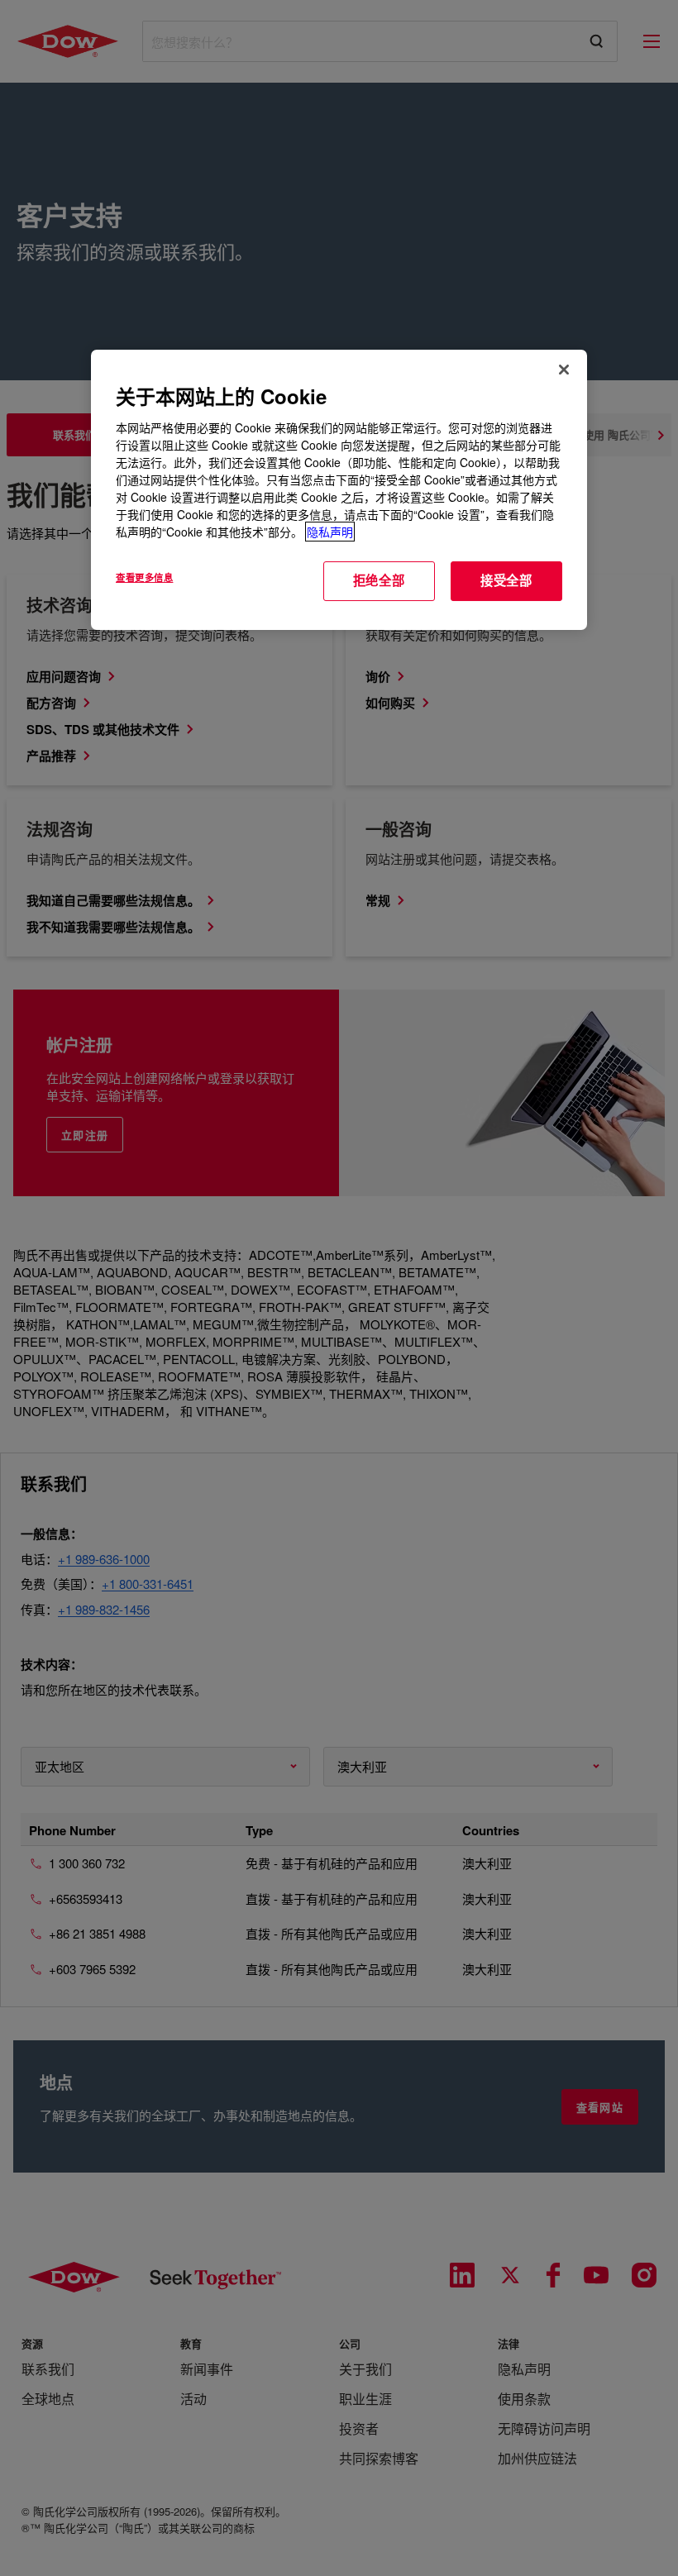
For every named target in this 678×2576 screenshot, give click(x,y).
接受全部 (506, 580)
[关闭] (564, 370)
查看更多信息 (144, 577)
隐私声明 (330, 532)
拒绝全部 (379, 580)
